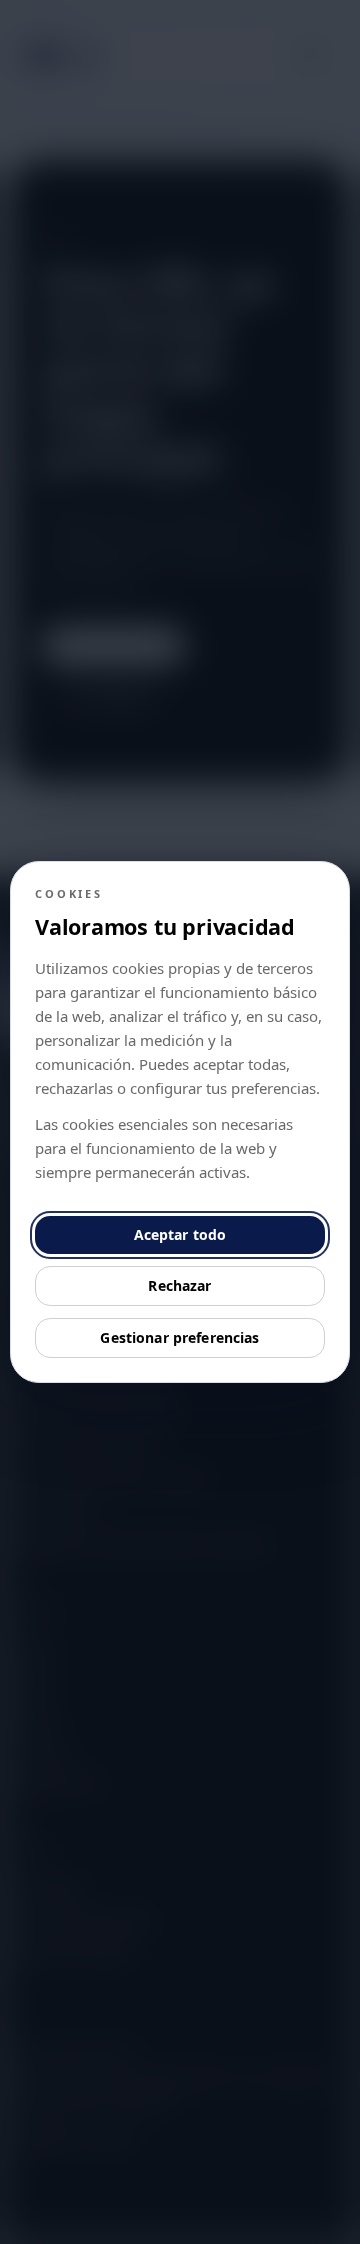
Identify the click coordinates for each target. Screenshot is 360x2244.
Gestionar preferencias (179, 1337)
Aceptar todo (180, 1234)
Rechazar (179, 1285)
